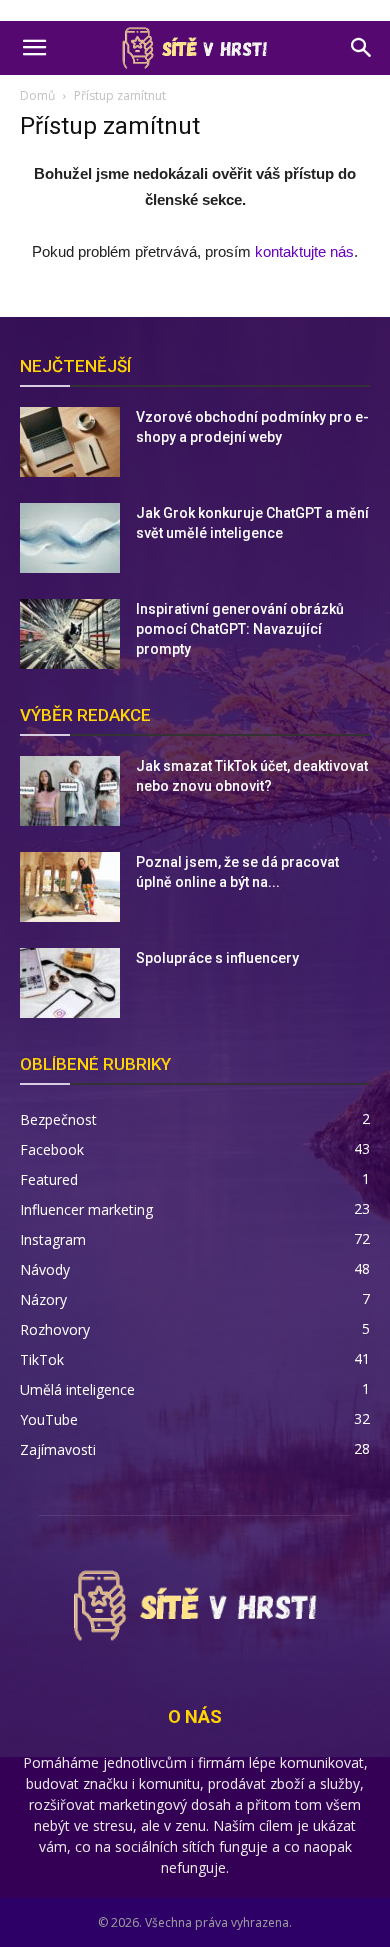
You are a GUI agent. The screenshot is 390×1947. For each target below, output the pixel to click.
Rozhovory (55, 1329)
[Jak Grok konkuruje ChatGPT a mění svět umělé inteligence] (70, 538)
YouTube (49, 1419)
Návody (45, 1269)
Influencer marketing (86, 1209)
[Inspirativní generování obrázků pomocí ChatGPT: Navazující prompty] (70, 634)
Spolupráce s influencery (217, 958)
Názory (43, 1299)
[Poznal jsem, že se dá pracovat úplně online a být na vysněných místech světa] (70, 887)
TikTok (42, 1359)
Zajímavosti (58, 1449)
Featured (49, 1179)
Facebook (52, 1149)
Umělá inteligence (77, 1389)
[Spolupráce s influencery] (70, 983)
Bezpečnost (58, 1119)
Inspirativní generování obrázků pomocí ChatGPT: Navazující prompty (240, 629)
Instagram (53, 1239)
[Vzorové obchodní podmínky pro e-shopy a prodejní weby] (70, 442)
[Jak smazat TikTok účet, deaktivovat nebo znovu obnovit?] (70, 791)
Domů (37, 95)
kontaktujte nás (304, 251)
